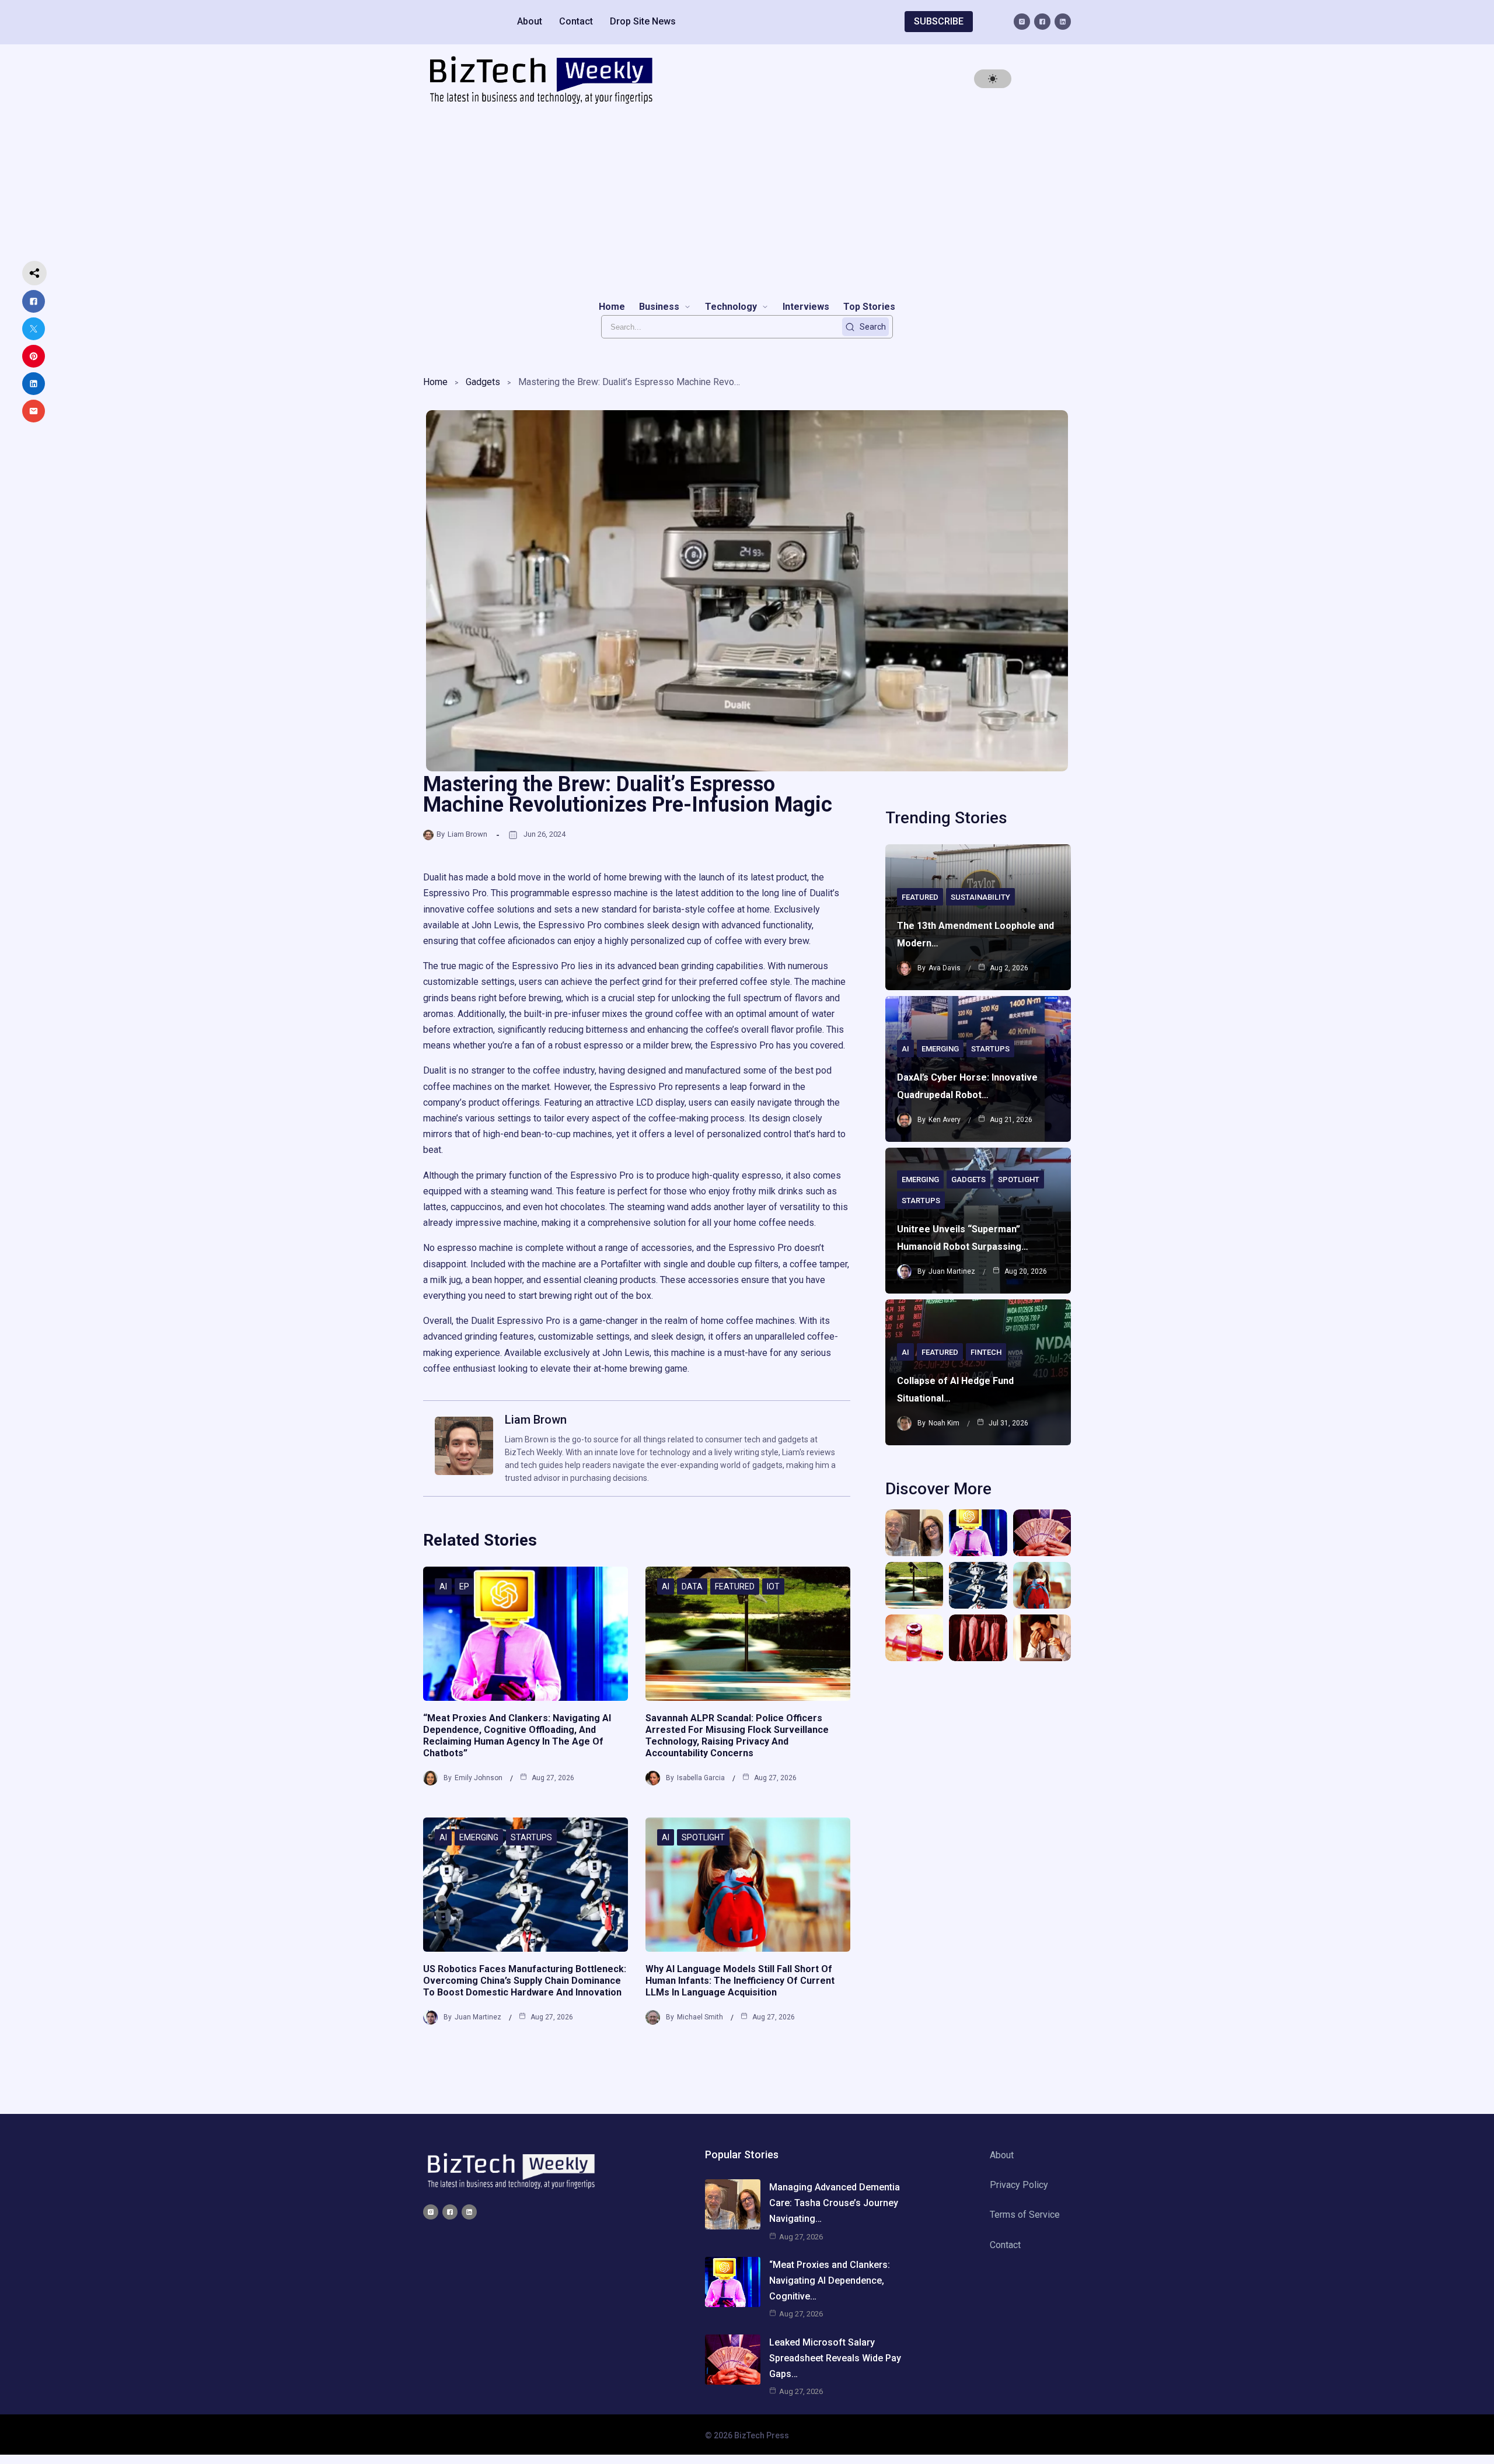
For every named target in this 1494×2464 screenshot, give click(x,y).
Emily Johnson (479, 1778)
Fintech (986, 1352)
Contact (576, 21)
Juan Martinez (478, 2017)
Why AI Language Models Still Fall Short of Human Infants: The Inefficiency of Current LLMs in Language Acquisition (740, 1981)
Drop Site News (643, 21)
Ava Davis (945, 968)
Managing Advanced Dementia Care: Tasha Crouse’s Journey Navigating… (835, 2203)
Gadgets (483, 382)
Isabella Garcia (701, 1778)
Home (435, 382)
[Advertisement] (747, 202)
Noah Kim (944, 1423)
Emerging (479, 1837)
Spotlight (703, 1837)
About (530, 21)
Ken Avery (945, 1120)
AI (443, 1586)
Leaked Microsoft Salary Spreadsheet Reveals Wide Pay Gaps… (835, 2358)
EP (464, 1586)
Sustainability (980, 897)
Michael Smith (700, 2017)
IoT (773, 1586)
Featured (735, 1586)
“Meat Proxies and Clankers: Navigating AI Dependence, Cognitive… (830, 2280)
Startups (531, 1837)
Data (692, 1586)
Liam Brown (467, 834)
